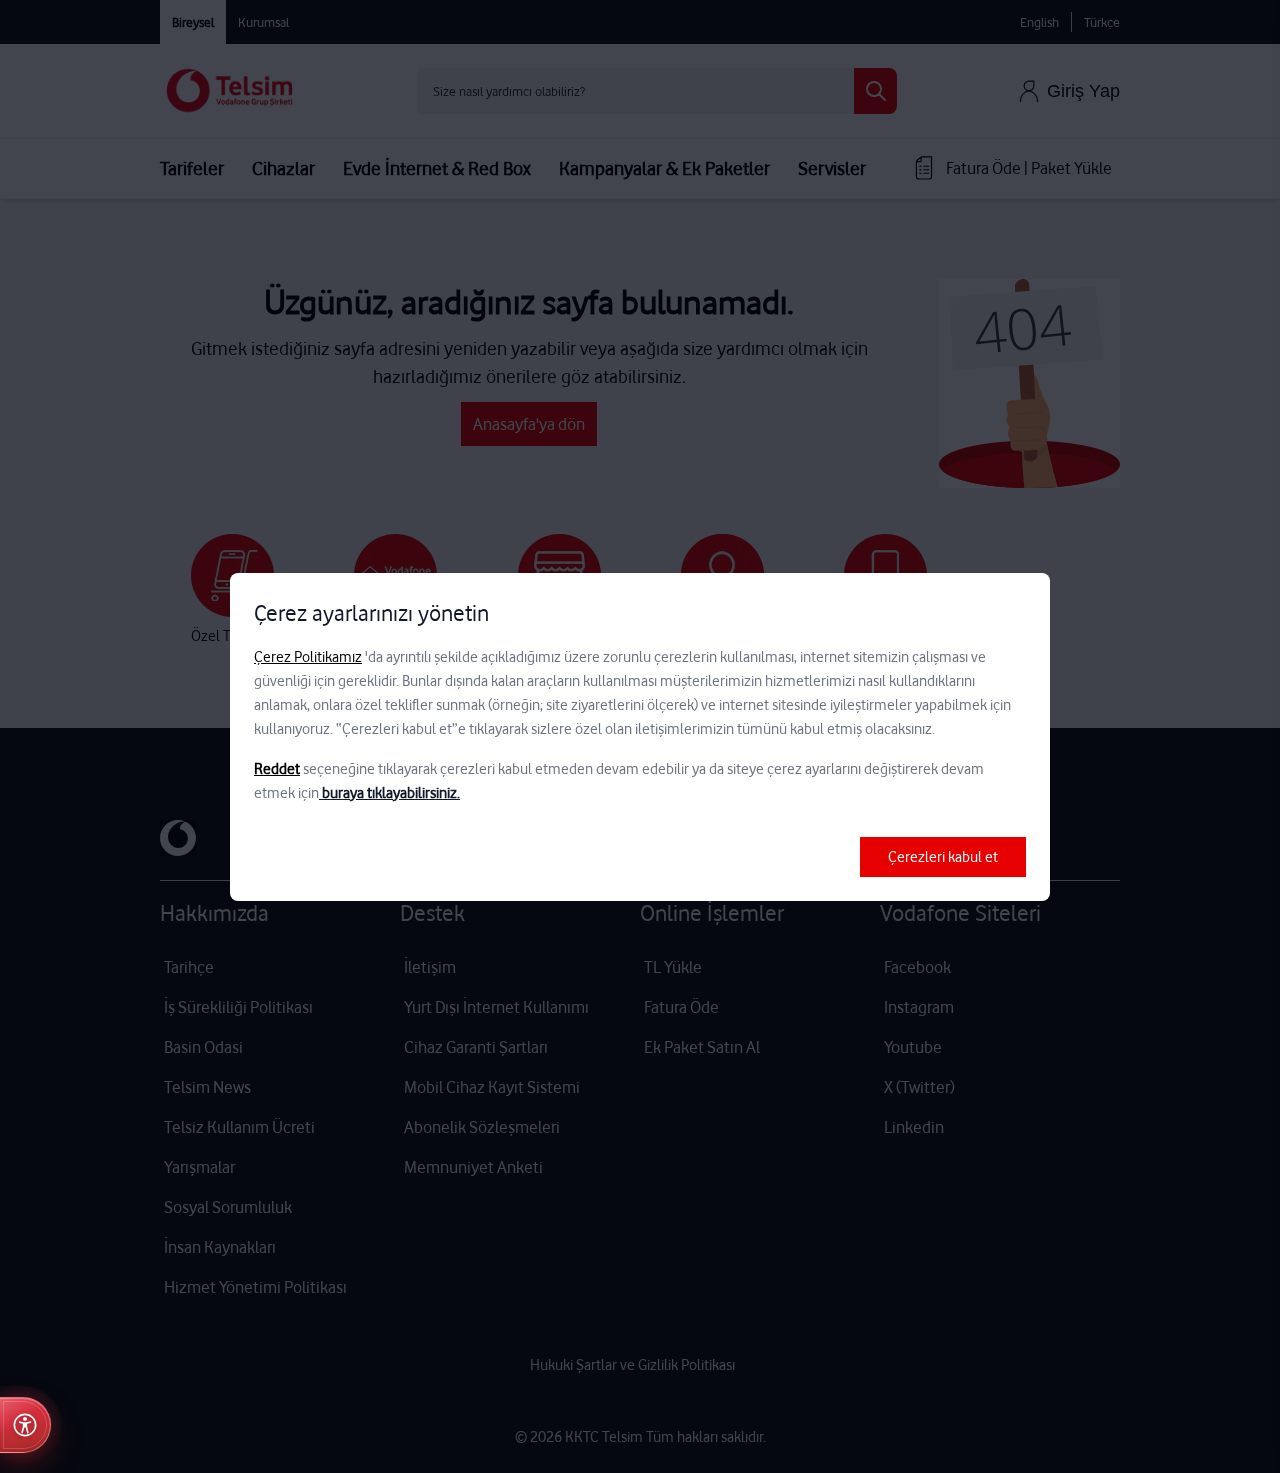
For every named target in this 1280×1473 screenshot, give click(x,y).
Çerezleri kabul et (943, 857)
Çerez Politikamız (308, 657)
